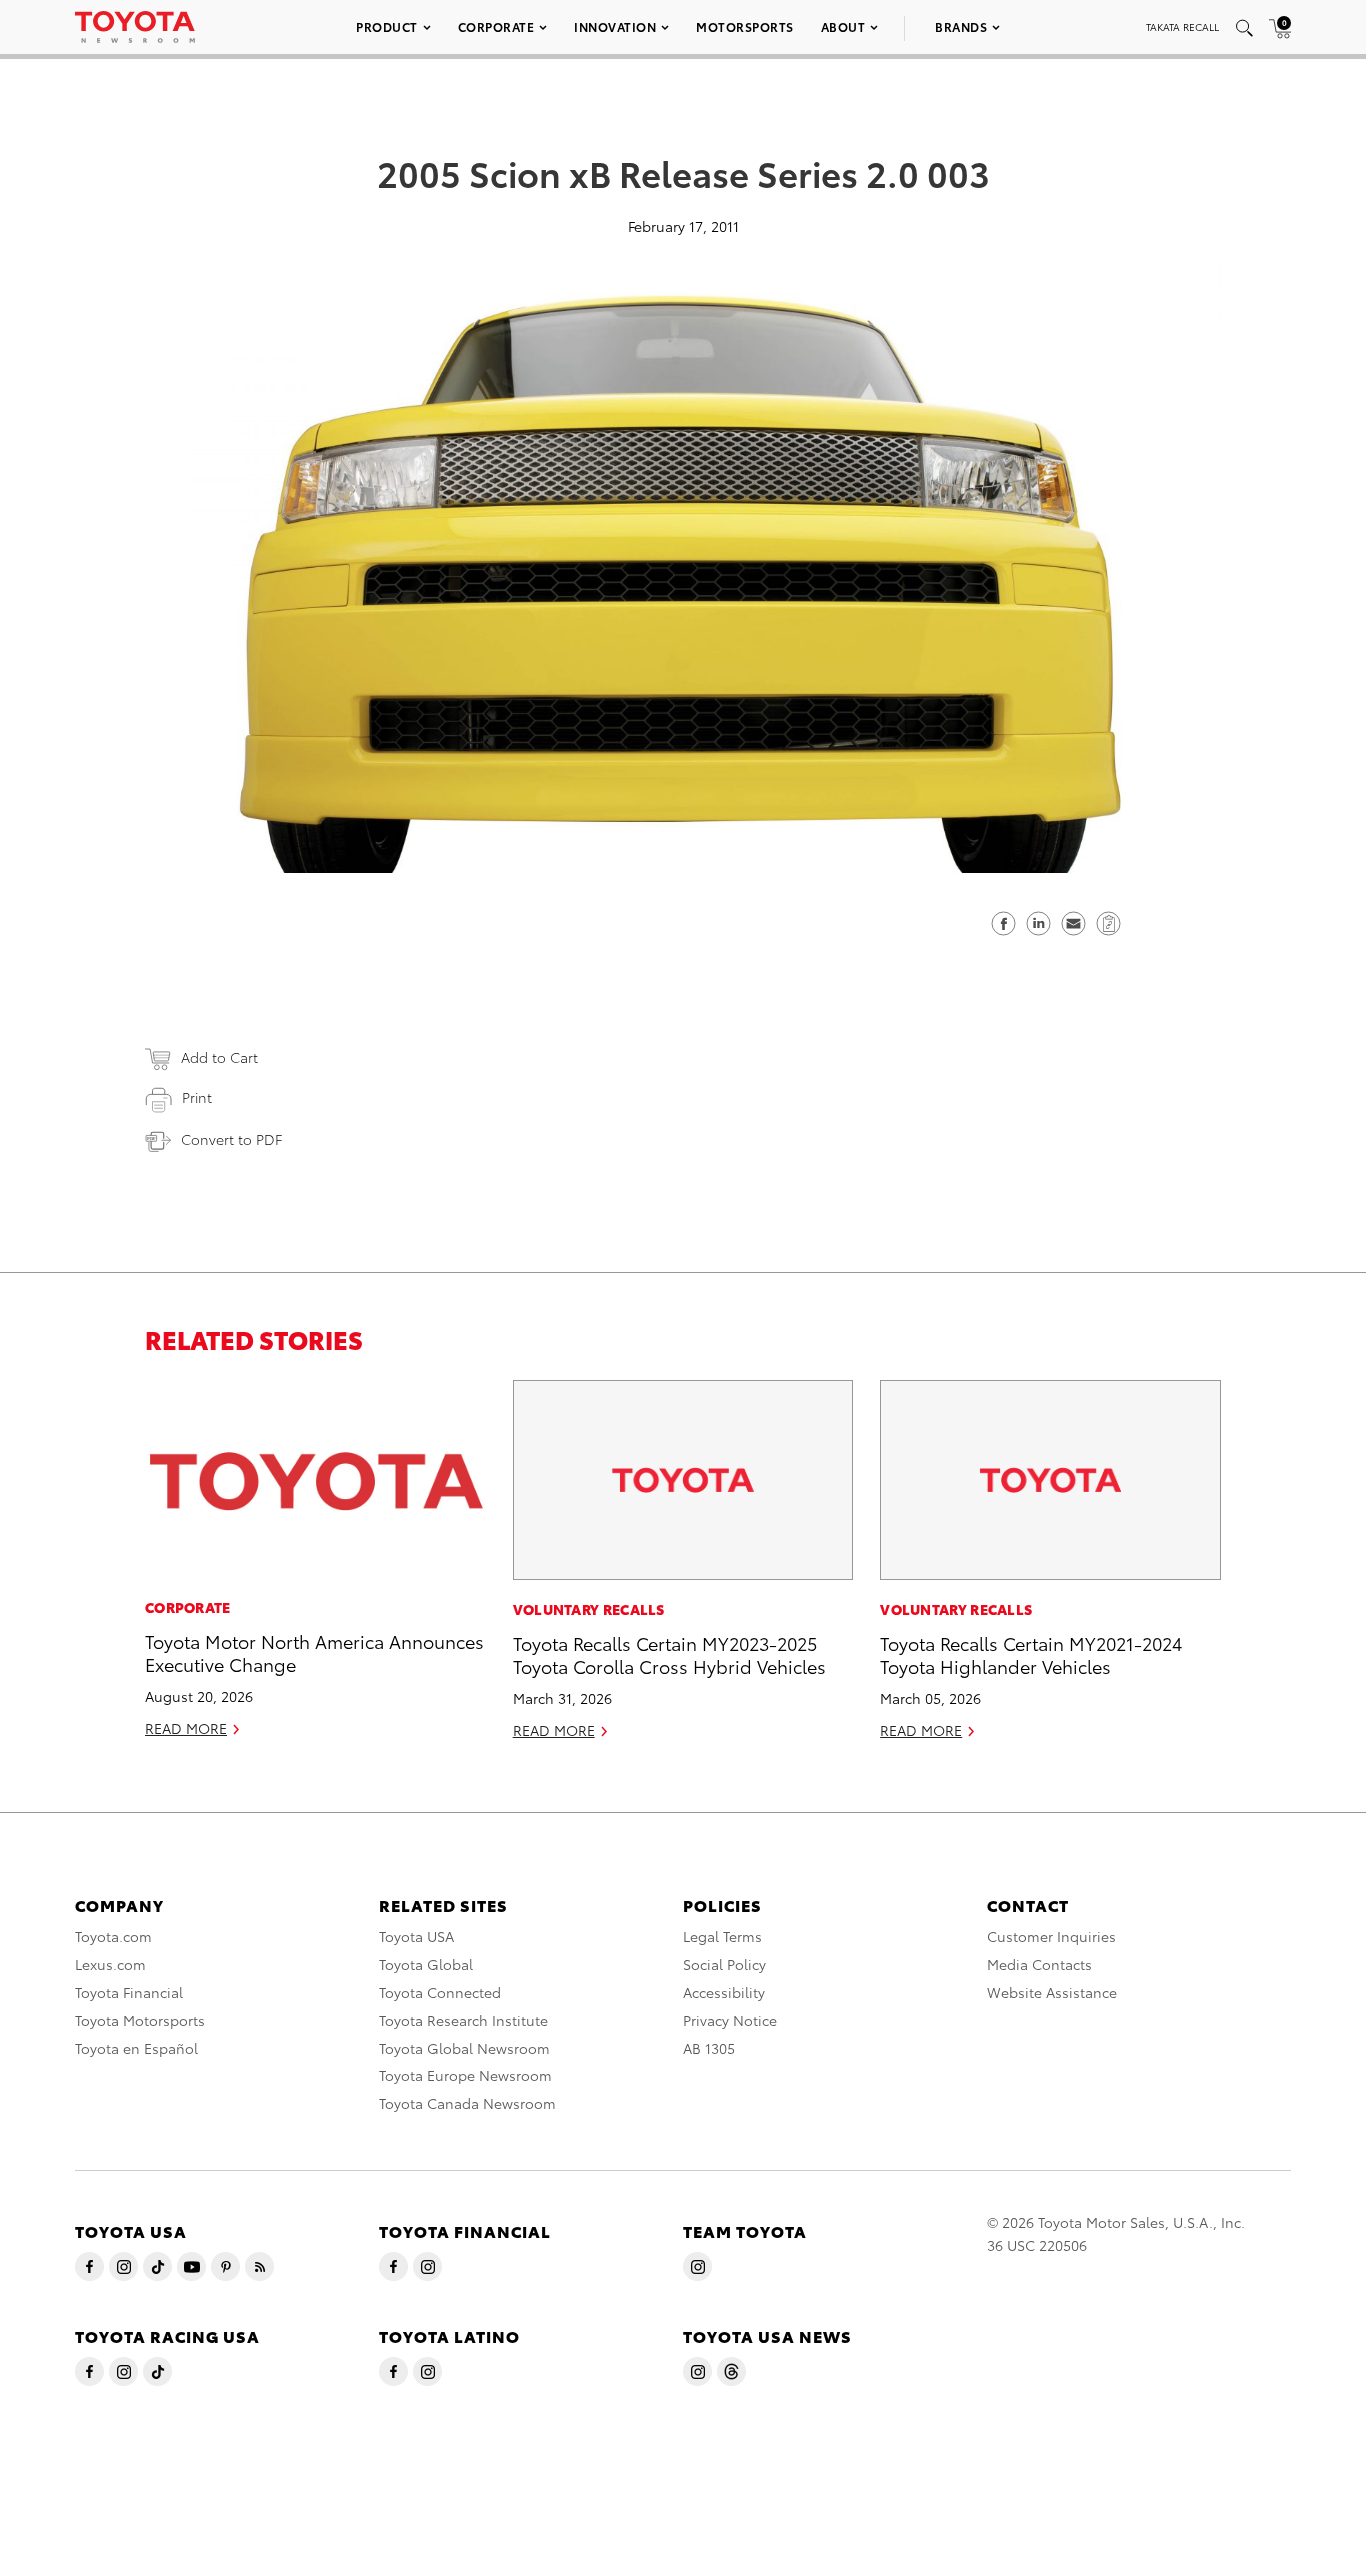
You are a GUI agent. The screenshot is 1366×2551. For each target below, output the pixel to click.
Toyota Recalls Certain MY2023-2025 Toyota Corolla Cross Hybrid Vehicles (669, 1654)
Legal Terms (722, 1936)
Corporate (496, 26)
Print (197, 1097)
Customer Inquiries (1051, 1936)
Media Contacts (1039, 1964)
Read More (186, 1728)
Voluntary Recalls (589, 1609)
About (843, 26)
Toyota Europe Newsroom (465, 2075)
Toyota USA (416, 1936)
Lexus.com (110, 1964)
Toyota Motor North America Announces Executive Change (314, 1652)
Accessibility (724, 1992)
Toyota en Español (136, 2048)
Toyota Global (426, 1964)
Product (387, 26)
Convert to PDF (231, 1139)
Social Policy (724, 1964)
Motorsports (745, 26)
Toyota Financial (129, 1992)
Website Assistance (1052, 1992)
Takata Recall (1182, 26)
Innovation (615, 26)
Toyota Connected (440, 1992)
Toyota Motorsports (140, 2020)
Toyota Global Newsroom (464, 2048)
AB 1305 (709, 2048)
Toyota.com (113, 1936)
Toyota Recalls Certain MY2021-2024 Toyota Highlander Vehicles (1031, 1654)
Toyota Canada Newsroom (467, 2103)
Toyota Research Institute (463, 2020)
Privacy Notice (730, 2020)
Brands (961, 26)
